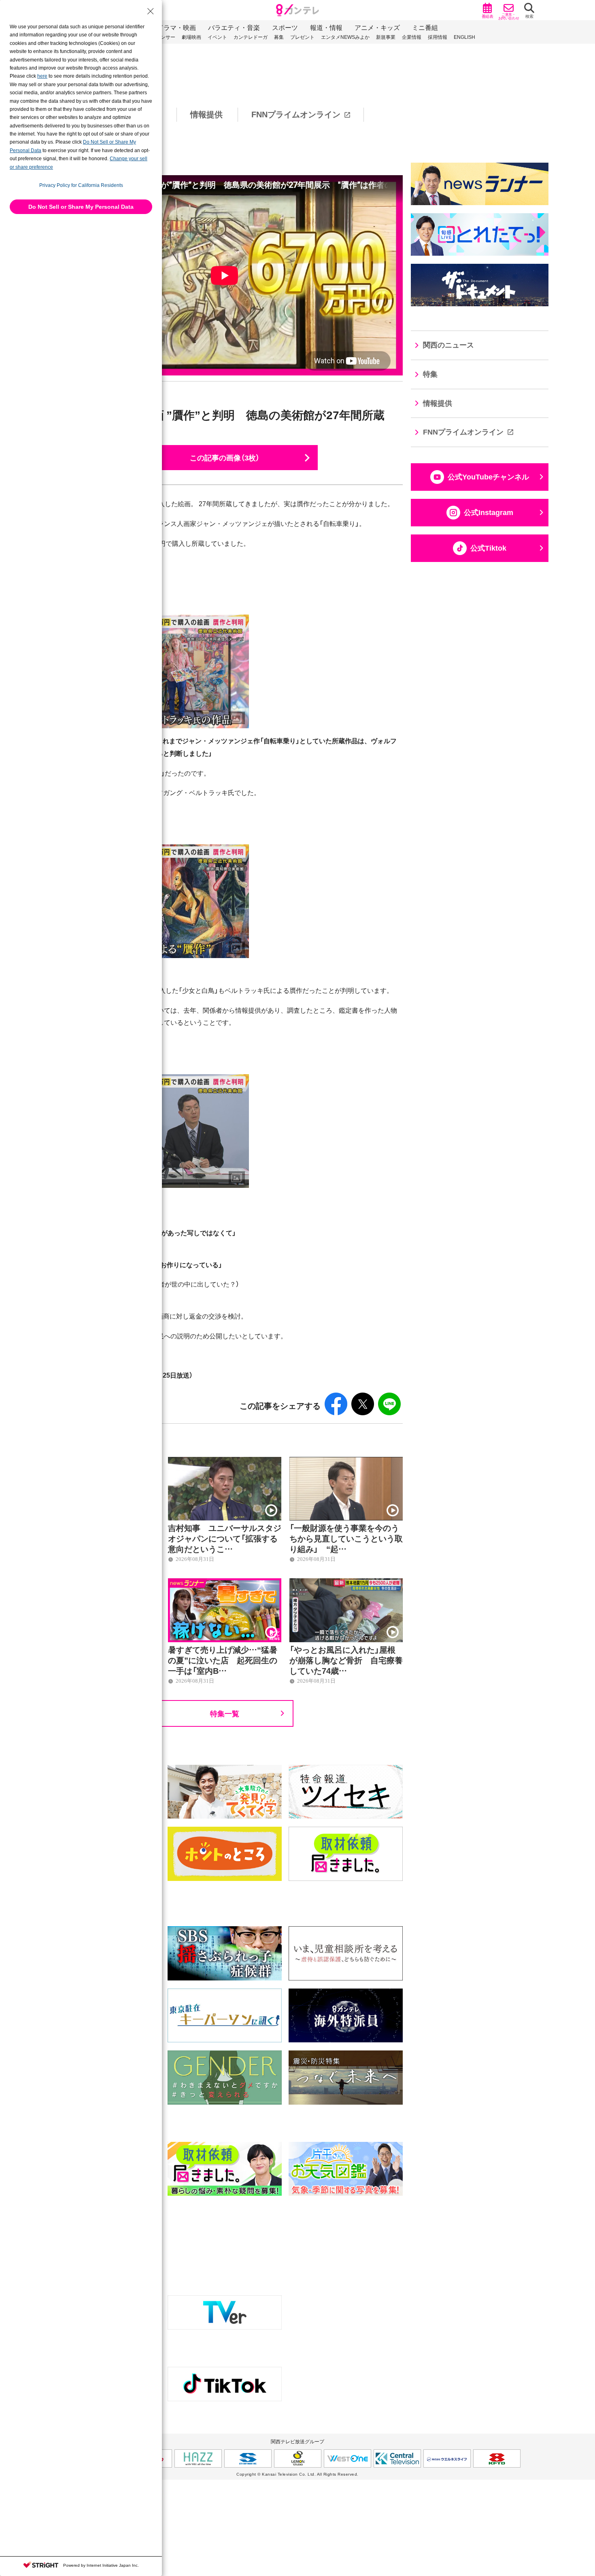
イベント (217, 37)
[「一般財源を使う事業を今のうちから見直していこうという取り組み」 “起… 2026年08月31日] (346, 1461)
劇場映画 (191, 37)
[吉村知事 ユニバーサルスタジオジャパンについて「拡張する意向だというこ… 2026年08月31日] (225, 1461)
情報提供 (206, 114)
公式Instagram (489, 513)
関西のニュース (448, 345)
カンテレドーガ (251, 37)
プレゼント (302, 37)
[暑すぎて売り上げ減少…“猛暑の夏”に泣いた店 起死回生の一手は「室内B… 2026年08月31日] (225, 1583)
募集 (279, 37)
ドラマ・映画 (176, 28)
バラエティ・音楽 (234, 28)
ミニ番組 (425, 28)
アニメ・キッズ (377, 28)
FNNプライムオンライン (296, 114)
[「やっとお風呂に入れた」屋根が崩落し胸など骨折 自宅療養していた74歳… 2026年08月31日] (346, 1583)
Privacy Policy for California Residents (81, 185)
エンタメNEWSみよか (345, 37)
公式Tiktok (488, 548)
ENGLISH (464, 37)
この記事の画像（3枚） (225, 457)
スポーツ (285, 28)
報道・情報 (326, 28)
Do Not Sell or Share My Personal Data (81, 207)
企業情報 (412, 37)
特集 (430, 374)
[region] (297, 115)
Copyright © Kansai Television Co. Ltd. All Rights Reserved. (297, 2474)
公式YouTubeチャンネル (488, 477)
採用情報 (438, 37)
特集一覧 (225, 1713)
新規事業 (386, 37)
